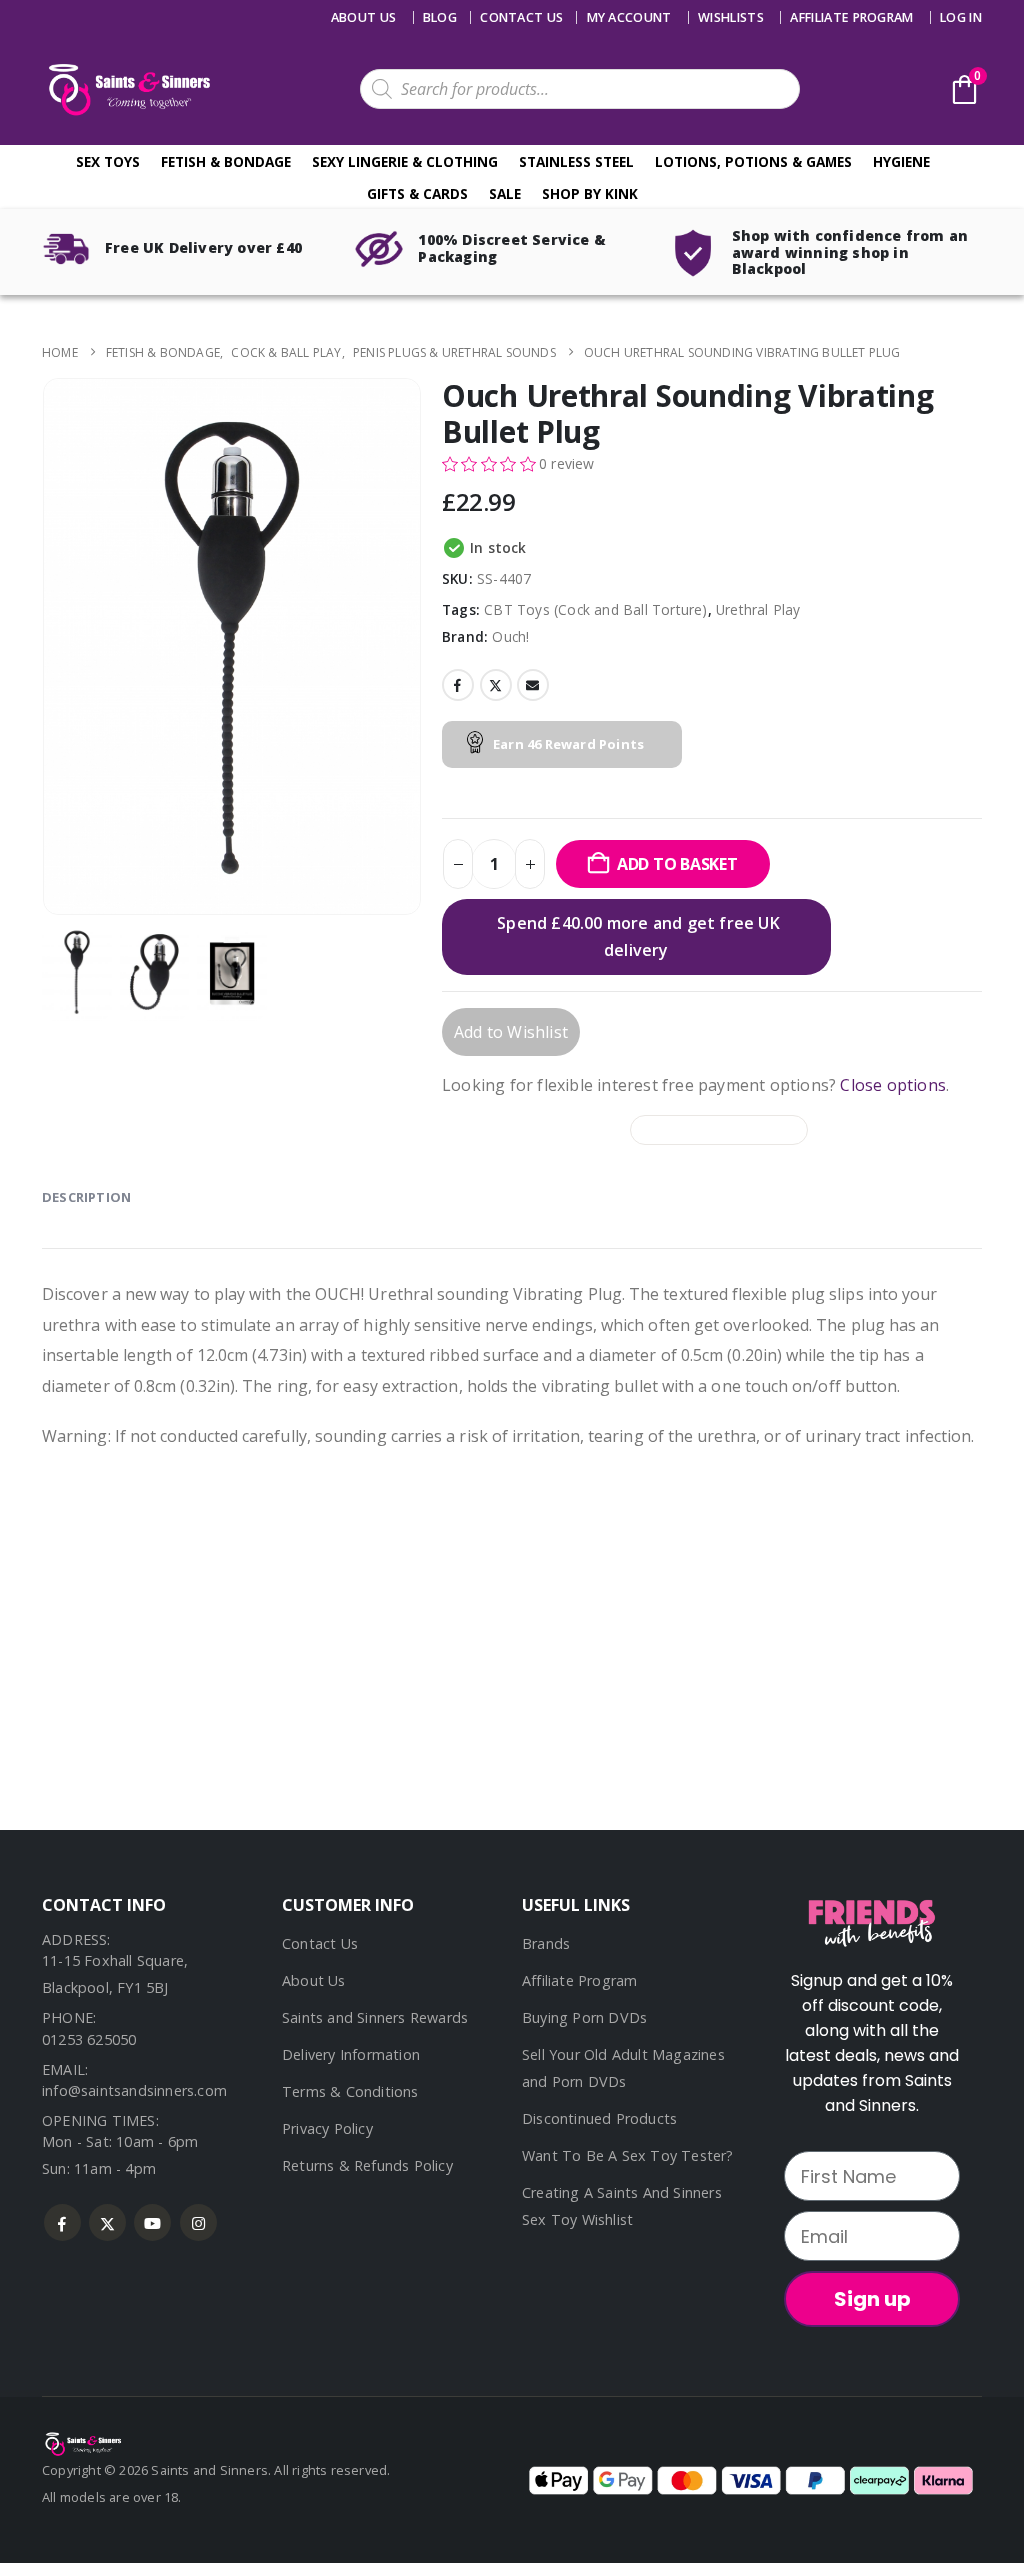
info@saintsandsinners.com (134, 2090)
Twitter (496, 685)
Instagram (198, 2222)
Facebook (458, 685)
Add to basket (677, 864)
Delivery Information (351, 2054)
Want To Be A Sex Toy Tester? (628, 2155)
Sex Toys (108, 161)
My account (629, 17)
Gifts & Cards (417, 193)
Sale (505, 193)
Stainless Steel (576, 161)
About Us (364, 17)
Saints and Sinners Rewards (375, 2017)
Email (533, 685)
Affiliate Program (851, 17)
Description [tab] (86, 1197)
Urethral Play (758, 609)
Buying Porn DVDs (584, 2017)
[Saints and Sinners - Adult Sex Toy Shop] (82, 2442)
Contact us (521, 17)
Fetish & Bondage (226, 161)
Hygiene (901, 161)
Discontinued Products (599, 2118)
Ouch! (510, 636)
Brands (546, 1943)
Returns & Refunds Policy (367, 2165)
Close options (893, 1085)
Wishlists (731, 17)
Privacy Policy (327, 2128)
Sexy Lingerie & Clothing (405, 161)
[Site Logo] (127, 89)
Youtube (152, 2222)
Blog (440, 17)
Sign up (872, 2299)
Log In (961, 17)
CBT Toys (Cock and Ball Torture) (595, 609)
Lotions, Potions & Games (753, 161)
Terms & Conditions (350, 2091)
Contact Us (320, 1943)
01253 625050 (89, 2039)
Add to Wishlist (511, 1032)
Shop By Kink (590, 193)
